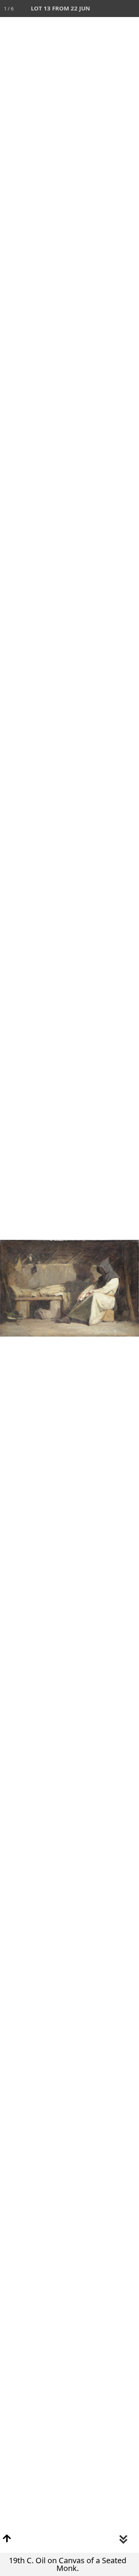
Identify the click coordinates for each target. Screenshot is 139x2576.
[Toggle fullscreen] (97, 9)
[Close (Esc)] (131, 9)
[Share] (114, 9)
